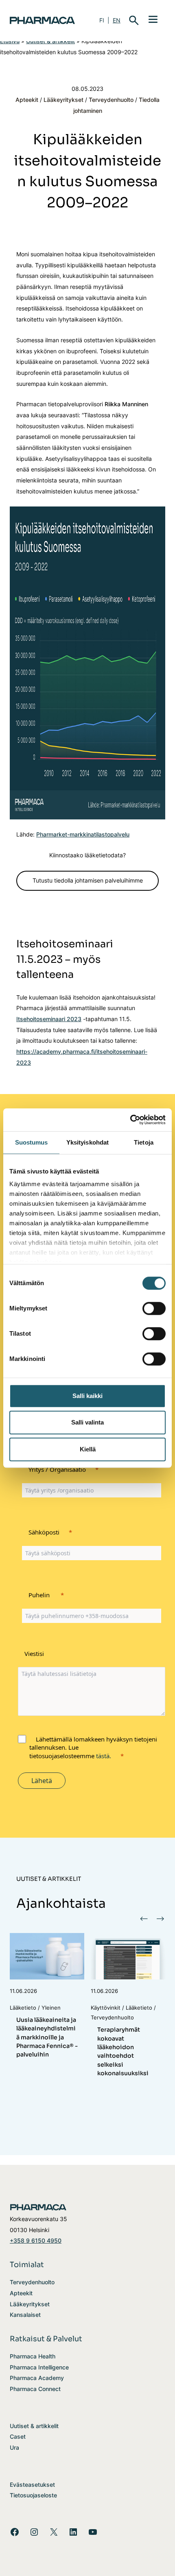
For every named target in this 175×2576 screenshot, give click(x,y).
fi (102, 20)
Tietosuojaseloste (33, 2495)
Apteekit (27, 100)
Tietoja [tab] (144, 1142)
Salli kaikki (87, 1396)
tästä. (104, 1756)
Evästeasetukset (32, 2485)
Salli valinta (87, 1422)
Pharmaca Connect (35, 2389)
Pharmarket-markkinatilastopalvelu (83, 834)
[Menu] (153, 19)
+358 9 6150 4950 (36, 2240)
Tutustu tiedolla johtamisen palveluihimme (88, 880)
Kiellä (88, 1449)
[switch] (154, 1308)
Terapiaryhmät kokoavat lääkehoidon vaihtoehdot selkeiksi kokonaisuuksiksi (123, 2051)
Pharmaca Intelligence (39, 2367)
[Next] (160, 1918)
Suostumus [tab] (32, 1142)
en (117, 20)
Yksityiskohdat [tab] (87, 1142)
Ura (14, 2447)
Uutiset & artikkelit (34, 2426)
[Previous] (144, 1918)
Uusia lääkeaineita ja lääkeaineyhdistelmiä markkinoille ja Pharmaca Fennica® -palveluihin (47, 2037)
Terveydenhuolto (111, 100)
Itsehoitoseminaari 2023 (49, 1019)
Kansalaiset (25, 2315)
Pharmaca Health (33, 2356)
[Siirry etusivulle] (45, 20)
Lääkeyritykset (63, 100)
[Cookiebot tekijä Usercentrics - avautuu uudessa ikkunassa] (130, 1120)
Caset (18, 2436)
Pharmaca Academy (37, 2378)
